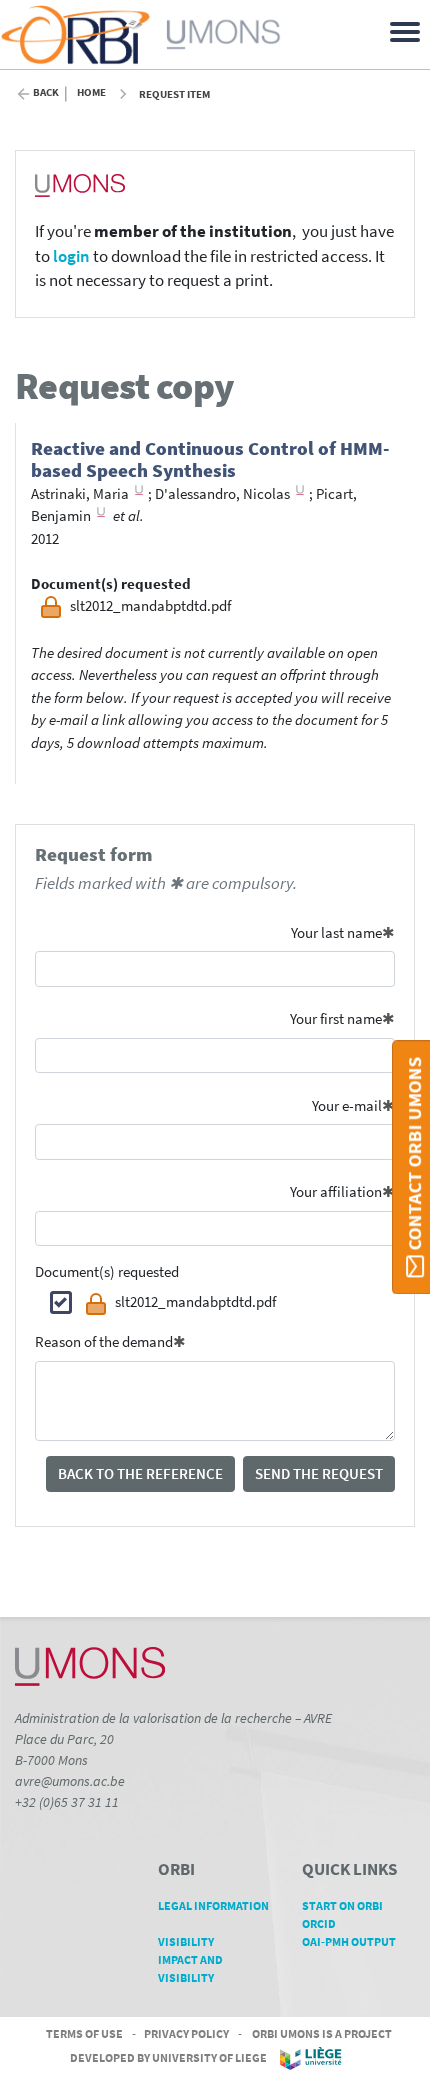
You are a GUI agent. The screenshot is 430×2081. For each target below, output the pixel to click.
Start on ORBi (342, 1905)
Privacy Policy (186, 2033)
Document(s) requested (107, 1271)
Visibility (186, 1941)
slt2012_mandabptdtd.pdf (195, 1301)
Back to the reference (140, 1473)
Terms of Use (84, 2033)
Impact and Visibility (190, 1968)
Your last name (336, 932)
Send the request (319, 1473)
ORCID (319, 1923)
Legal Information (213, 1905)
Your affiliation (336, 1191)
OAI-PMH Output (349, 1941)
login (71, 256)
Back (46, 92)
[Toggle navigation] (408, 30)
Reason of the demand (104, 1341)
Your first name (336, 1018)
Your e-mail (347, 1105)
